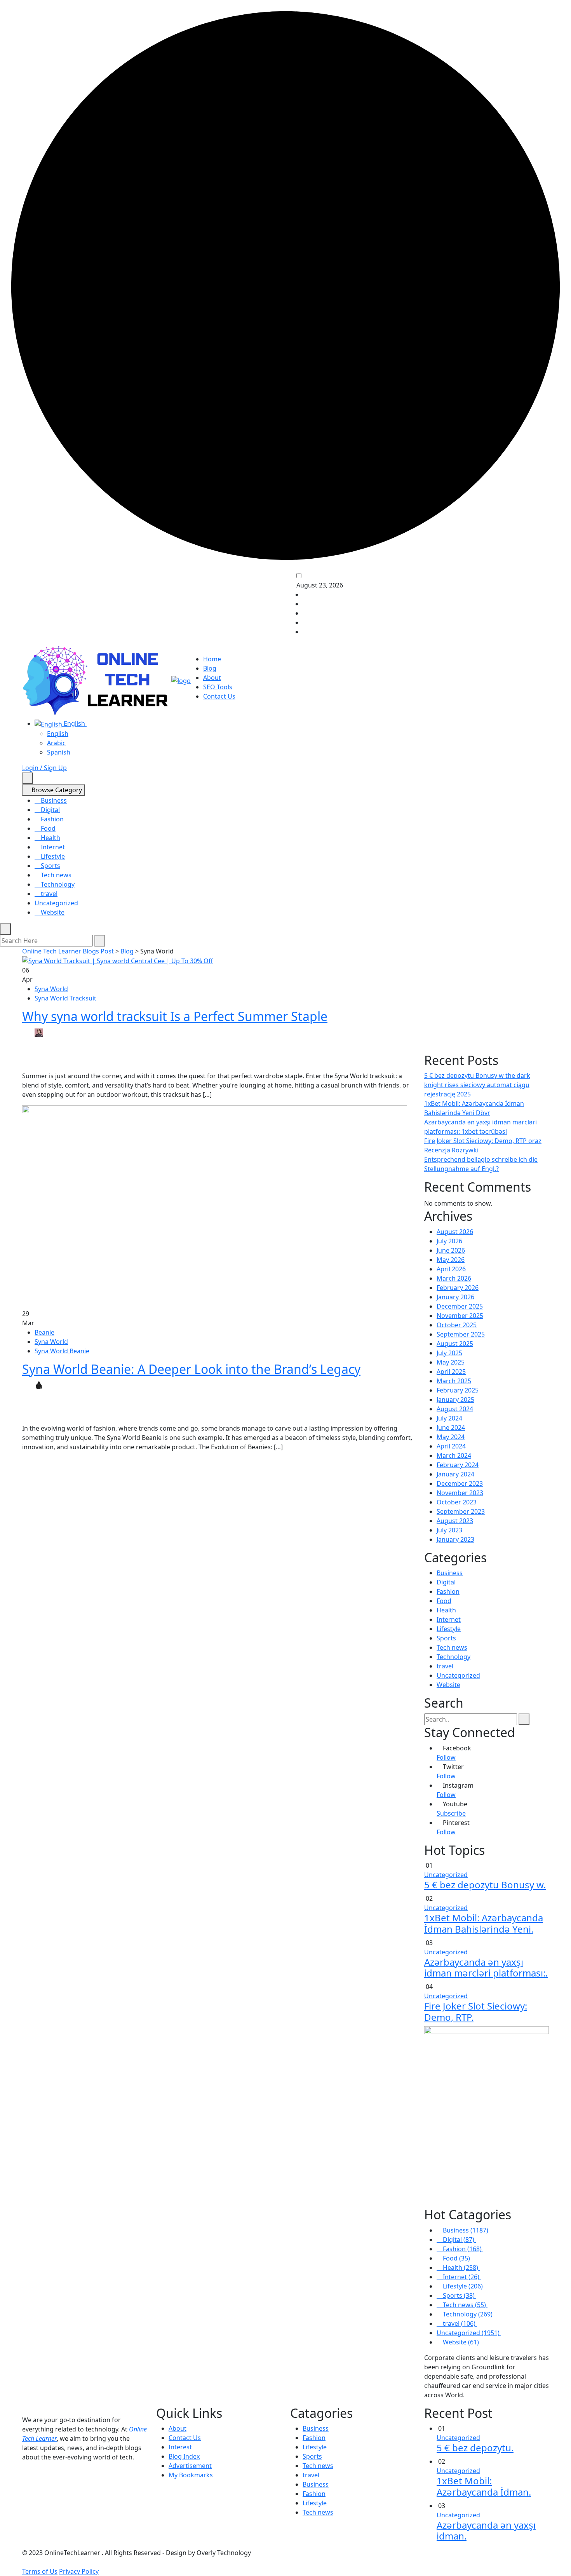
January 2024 (455, 1474)
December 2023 (460, 1483)
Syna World (51, 989)
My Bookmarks (191, 2475)
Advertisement (190, 2466)
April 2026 (451, 1269)
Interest (180, 2447)
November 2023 (460, 1493)
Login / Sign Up (44, 768)
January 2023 (455, 1539)
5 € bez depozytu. (475, 2448)
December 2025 (460, 1306)
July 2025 (449, 1353)
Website (52, 912)
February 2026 (458, 1288)
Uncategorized (56, 903)
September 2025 (461, 1334)
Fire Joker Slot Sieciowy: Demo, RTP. (476, 2011)
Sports (50, 866)
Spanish (59, 752)
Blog (210, 668)
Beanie (44, 1332)
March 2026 (454, 1278)
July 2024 (449, 1418)
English (74, 723)
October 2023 (457, 1502)
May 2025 (451, 1362)
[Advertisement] (487, 1004)
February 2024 (458, 1465)
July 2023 (449, 1530)
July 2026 (449, 1241)
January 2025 (455, 1400)
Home (212, 659)
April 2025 (451, 1372)
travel (48, 894)
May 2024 (451, 1437)
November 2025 (460, 1316)
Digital (50, 810)
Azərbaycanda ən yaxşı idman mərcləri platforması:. (486, 1968)
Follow (446, 1757)
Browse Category (56, 790)
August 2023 (455, 1521)
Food (47, 828)
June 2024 (451, 1427)
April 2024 (451, 1446)
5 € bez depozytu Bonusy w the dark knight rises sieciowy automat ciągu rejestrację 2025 (477, 1085)
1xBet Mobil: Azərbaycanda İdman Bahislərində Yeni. (484, 1923)
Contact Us (219, 696)
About (212, 678)
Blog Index (184, 2456)
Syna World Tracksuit (65, 998)
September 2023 (461, 1511)
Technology (57, 884)
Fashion (51, 819)
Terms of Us (40, 2571)
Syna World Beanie (62, 1351)
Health (50, 838)
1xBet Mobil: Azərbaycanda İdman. (484, 2486)
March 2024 (454, 1455)
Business (53, 800)
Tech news (55, 875)
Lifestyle (52, 856)
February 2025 (458, 1390)
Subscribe (451, 1813)
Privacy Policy (79, 2571)
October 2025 (457, 1325)
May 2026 (451, 1260)
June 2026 (451, 1250)
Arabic (56, 743)
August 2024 (455, 1409)
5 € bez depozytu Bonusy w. (485, 1885)
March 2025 (454, 1381)
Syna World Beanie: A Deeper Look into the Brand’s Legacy (191, 1369)
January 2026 (455, 1297)
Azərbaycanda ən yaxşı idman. (486, 2531)
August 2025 (455, 1344)
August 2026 (455, 1232)
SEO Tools (218, 687)
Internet (52, 847)
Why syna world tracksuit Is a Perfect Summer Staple (175, 1016)
